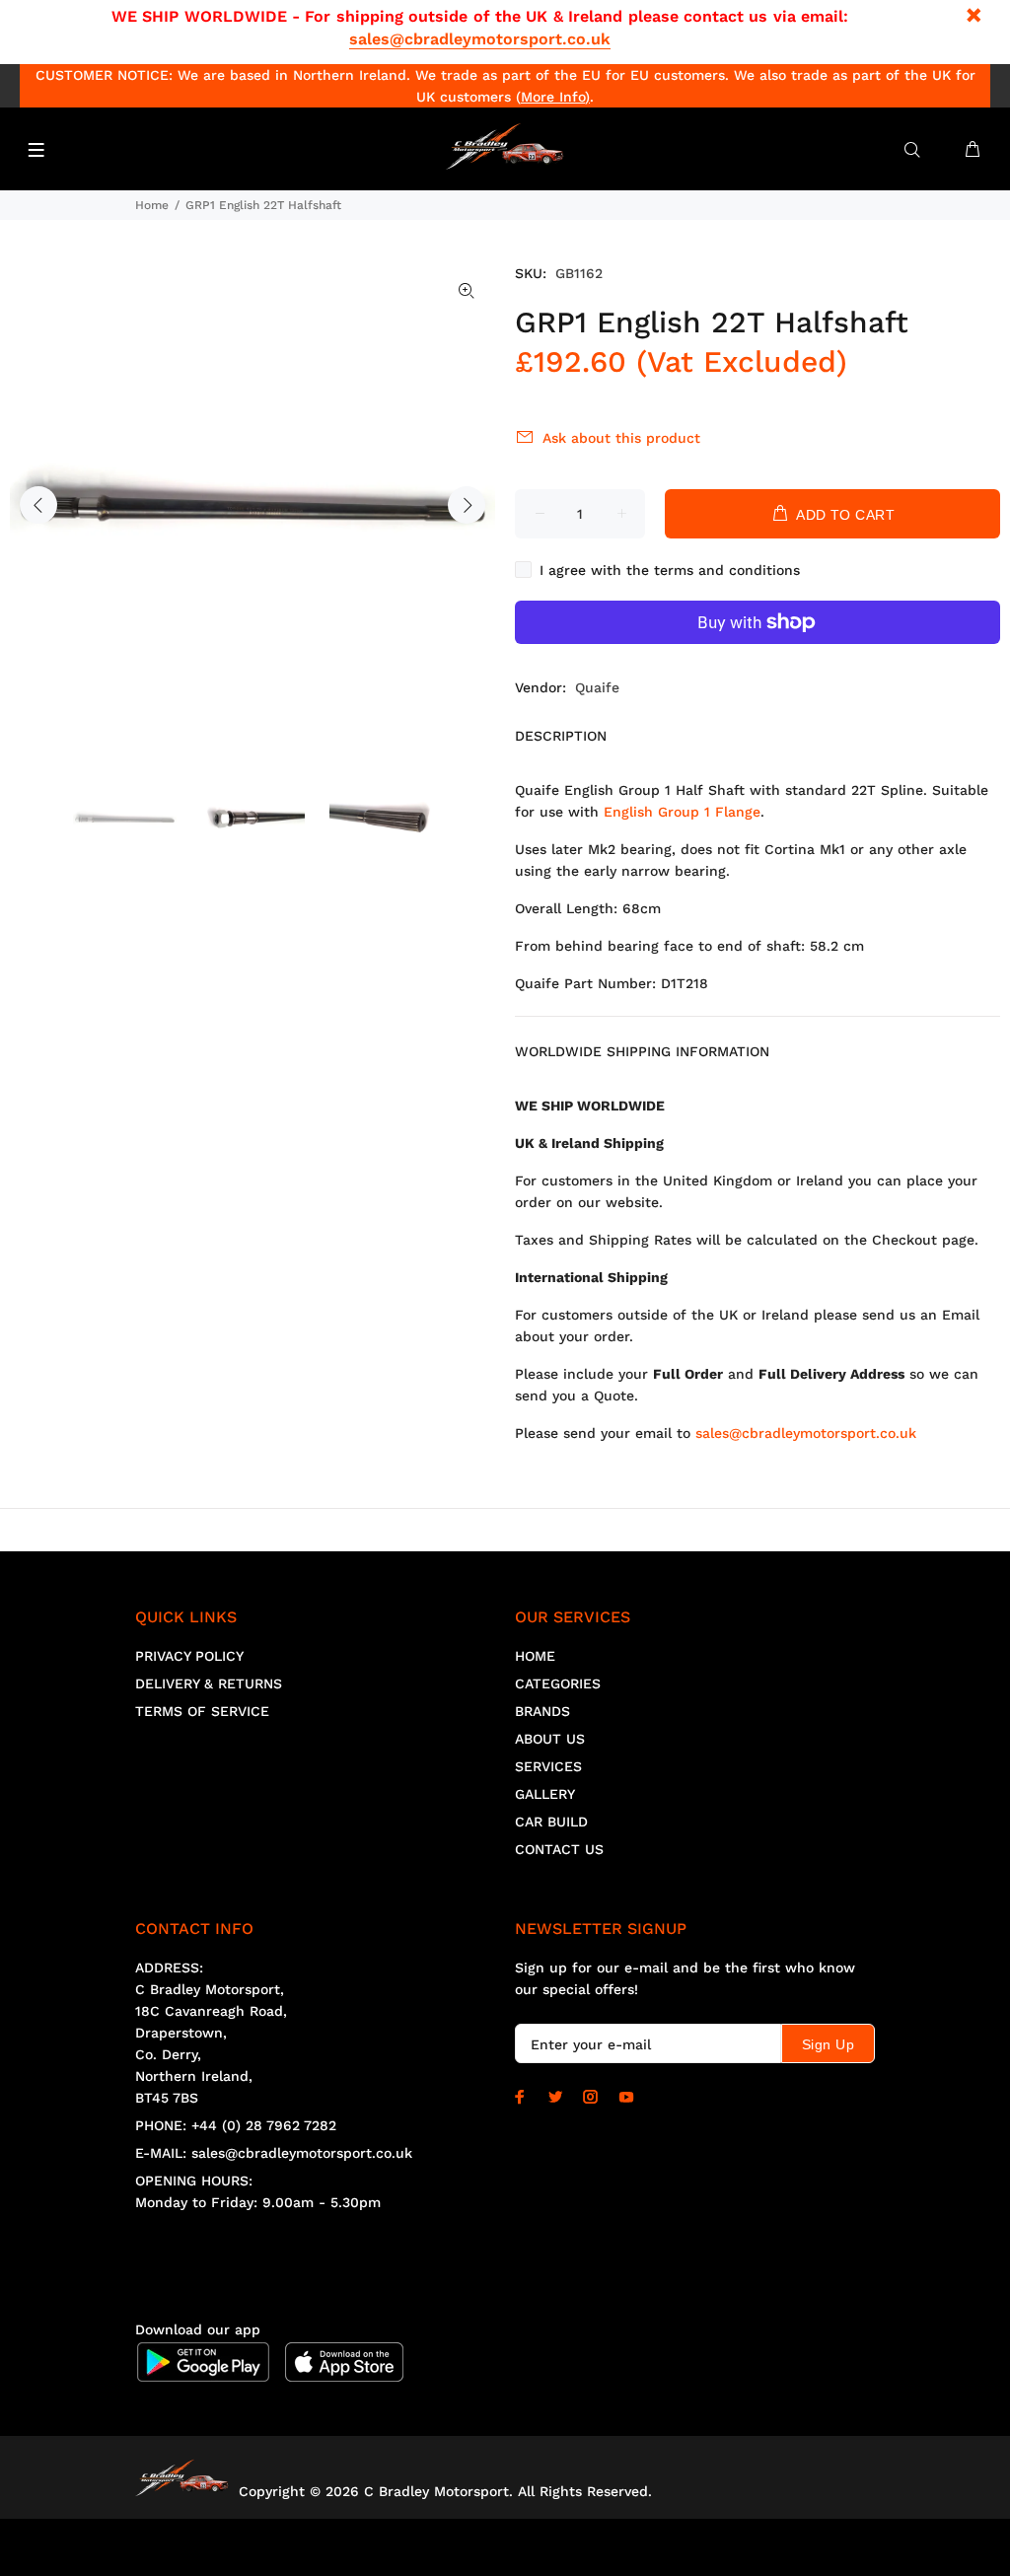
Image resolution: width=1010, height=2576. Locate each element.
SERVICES (548, 1766)
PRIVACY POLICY (189, 1656)
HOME (535, 1656)
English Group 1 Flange (682, 812)
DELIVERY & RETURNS (209, 1683)
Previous (38, 505)
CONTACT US (559, 1849)
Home (152, 205)
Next (467, 505)
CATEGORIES (558, 1683)
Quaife (597, 687)
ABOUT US (550, 1739)
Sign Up (828, 2044)
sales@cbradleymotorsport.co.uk (480, 39)
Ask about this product (621, 438)
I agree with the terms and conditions (670, 570)
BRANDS (542, 1711)
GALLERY (545, 1794)
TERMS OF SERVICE (202, 1711)
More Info (553, 97)
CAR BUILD (551, 1822)
